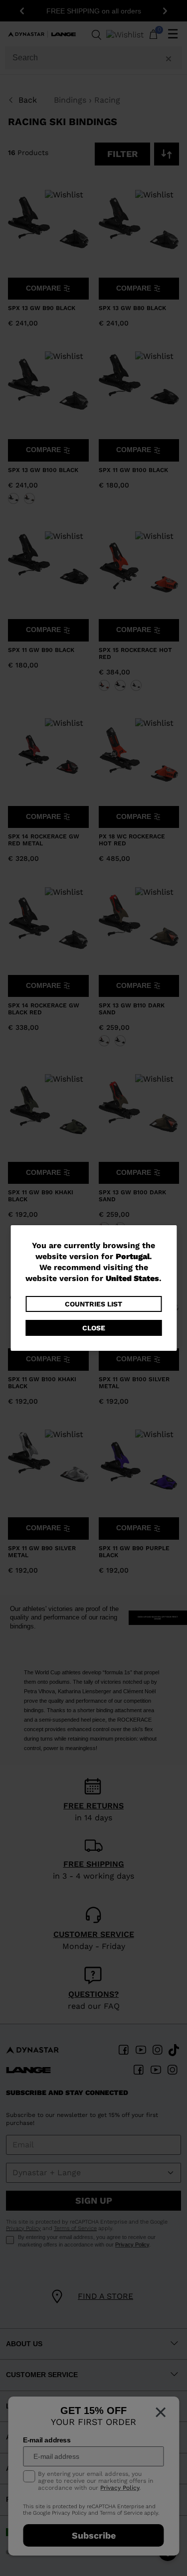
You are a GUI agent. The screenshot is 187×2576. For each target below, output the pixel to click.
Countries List (93, 1304)
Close (94, 1328)
